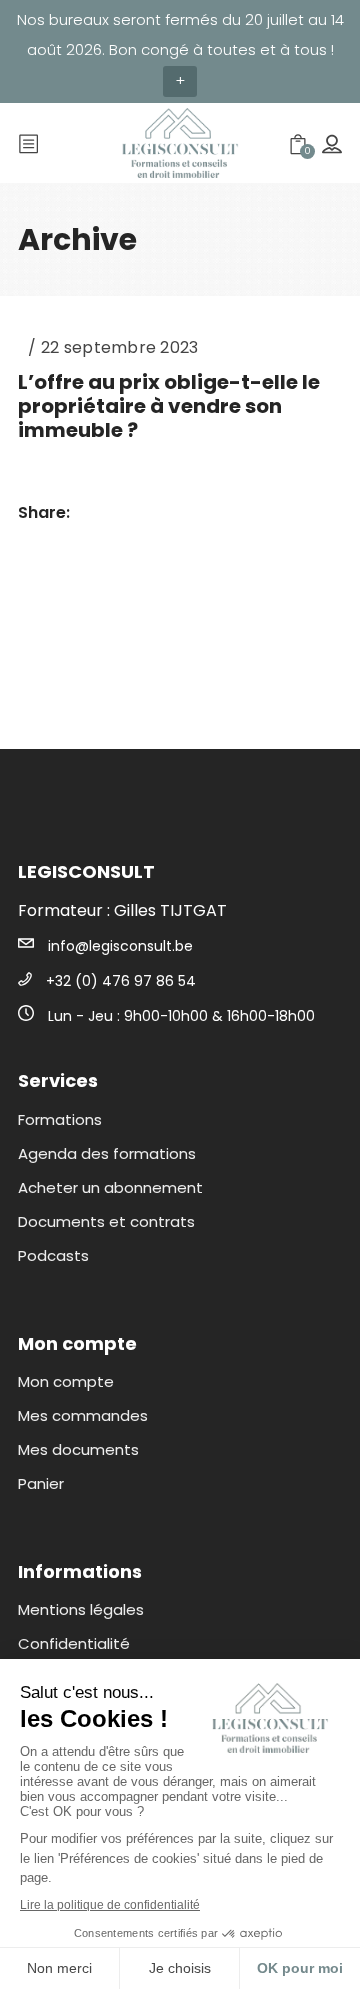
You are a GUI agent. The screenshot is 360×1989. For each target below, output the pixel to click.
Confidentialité (74, 1643)
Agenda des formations (107, 1153)
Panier (41, 1483)
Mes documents (78, 1449)
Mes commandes (83, 1415)
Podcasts (53, 1255)
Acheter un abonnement (110, 1187)
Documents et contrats (106, 1221)
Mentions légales (81, 1609)
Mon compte (66, 1381)
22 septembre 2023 (119, 347)
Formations (60, 1119)
